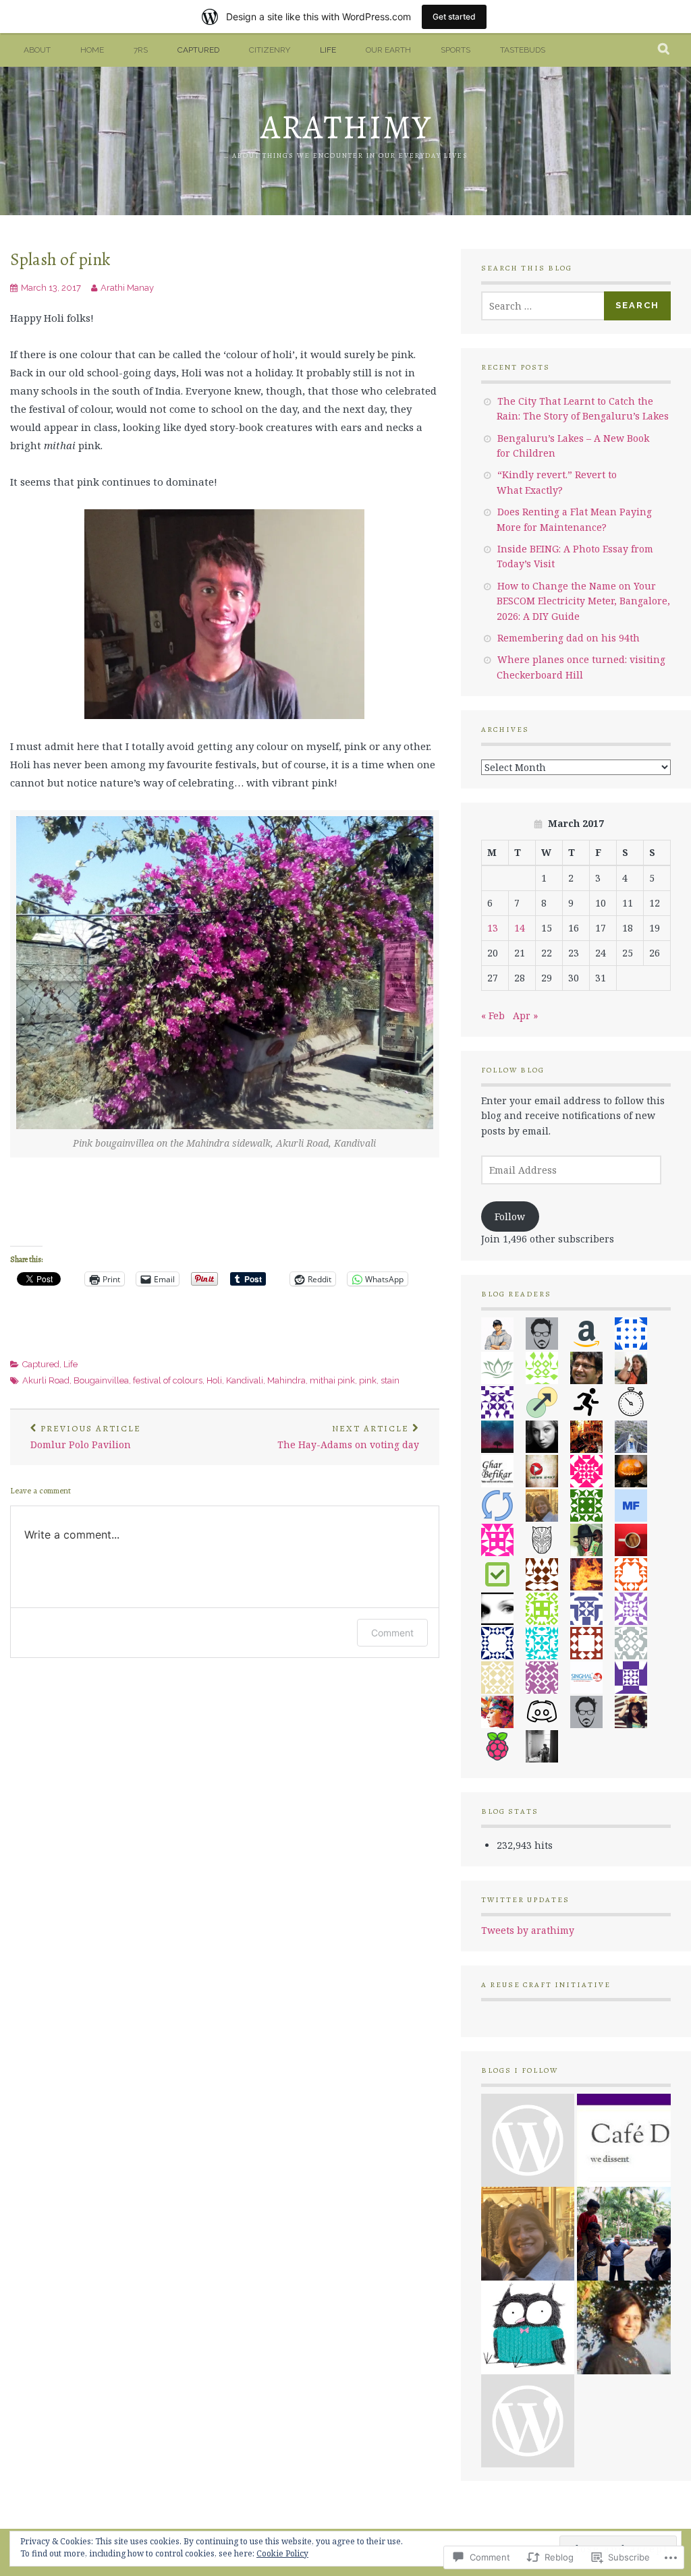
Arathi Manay (127, 288)
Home (92, 50)
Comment (392, 1633)
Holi (214, 1380)
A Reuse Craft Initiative (546, 1985)
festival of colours (168, 1380)
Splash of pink (60, 259)
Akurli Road (46, 1380)
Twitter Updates (525, 1900)
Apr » (525, 1015)
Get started (454, 17)
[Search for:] (543, 306)
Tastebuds (523, 50)
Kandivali (245, 1380)
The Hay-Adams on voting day (348, 1437)
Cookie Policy (282, 2553)
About (37, 50)
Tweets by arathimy (528, 1930)
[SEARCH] (664, 50)
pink (368, 1380)
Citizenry (270, 50)
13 (493, 928)
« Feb (493, 1015)
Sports (455, 50)
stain (390, 1380)
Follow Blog (513, 1070)
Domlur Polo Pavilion (86, 1437)
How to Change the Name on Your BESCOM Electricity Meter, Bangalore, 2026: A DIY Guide (583, 601)
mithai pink (332, 1380)
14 (520, 928)
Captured (198, 50)
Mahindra (286, 1380)
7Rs (141, 50)
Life (328, 50)
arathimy (346, 127)
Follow (510, 1217)
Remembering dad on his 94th (569, 638)
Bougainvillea (101, 1380)
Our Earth (388, 50)
